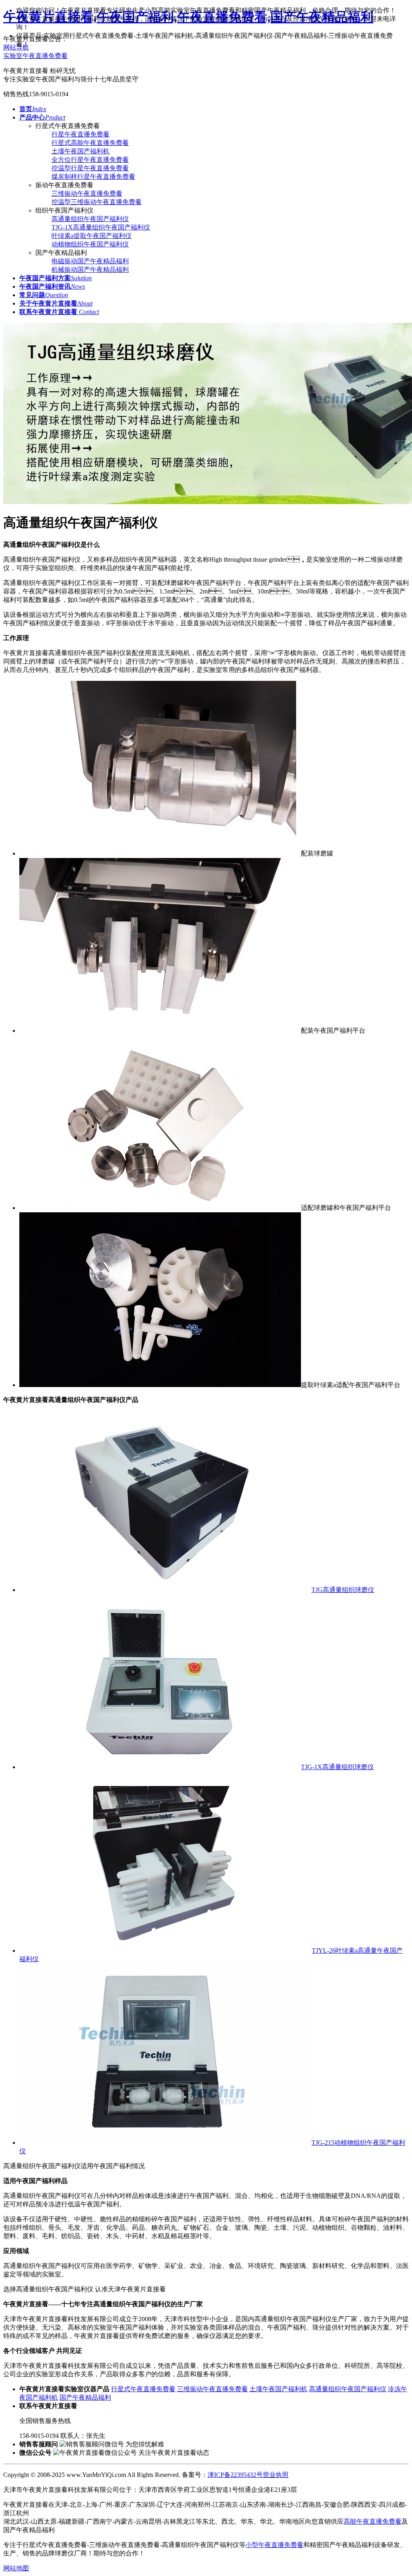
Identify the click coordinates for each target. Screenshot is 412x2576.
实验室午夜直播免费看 (35, 56)
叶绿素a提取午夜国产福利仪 (92, 236)
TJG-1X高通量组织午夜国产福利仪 (101, 227)
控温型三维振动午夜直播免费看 (97, 202)
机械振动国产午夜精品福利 (90, 270)
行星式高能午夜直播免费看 (90, 143)
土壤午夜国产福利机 (80, 151)
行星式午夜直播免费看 (143, 2389)
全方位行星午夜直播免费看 (90, 160)
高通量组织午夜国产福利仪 (90, 219)
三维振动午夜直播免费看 (87, 193)
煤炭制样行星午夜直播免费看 (93, 177)
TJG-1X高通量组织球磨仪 (337, 1767)
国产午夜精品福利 (85, 2397)
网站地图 (16, 2568)
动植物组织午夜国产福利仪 (90, 244)
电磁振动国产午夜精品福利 (90, 261)
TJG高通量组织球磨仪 (343, 1590)
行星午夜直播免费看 (80, 134)
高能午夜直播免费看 (373, 2521)
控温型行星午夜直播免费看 (90, 168)
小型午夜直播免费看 (274, 2545)
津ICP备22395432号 (235, 2475)
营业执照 (276, 2475)
